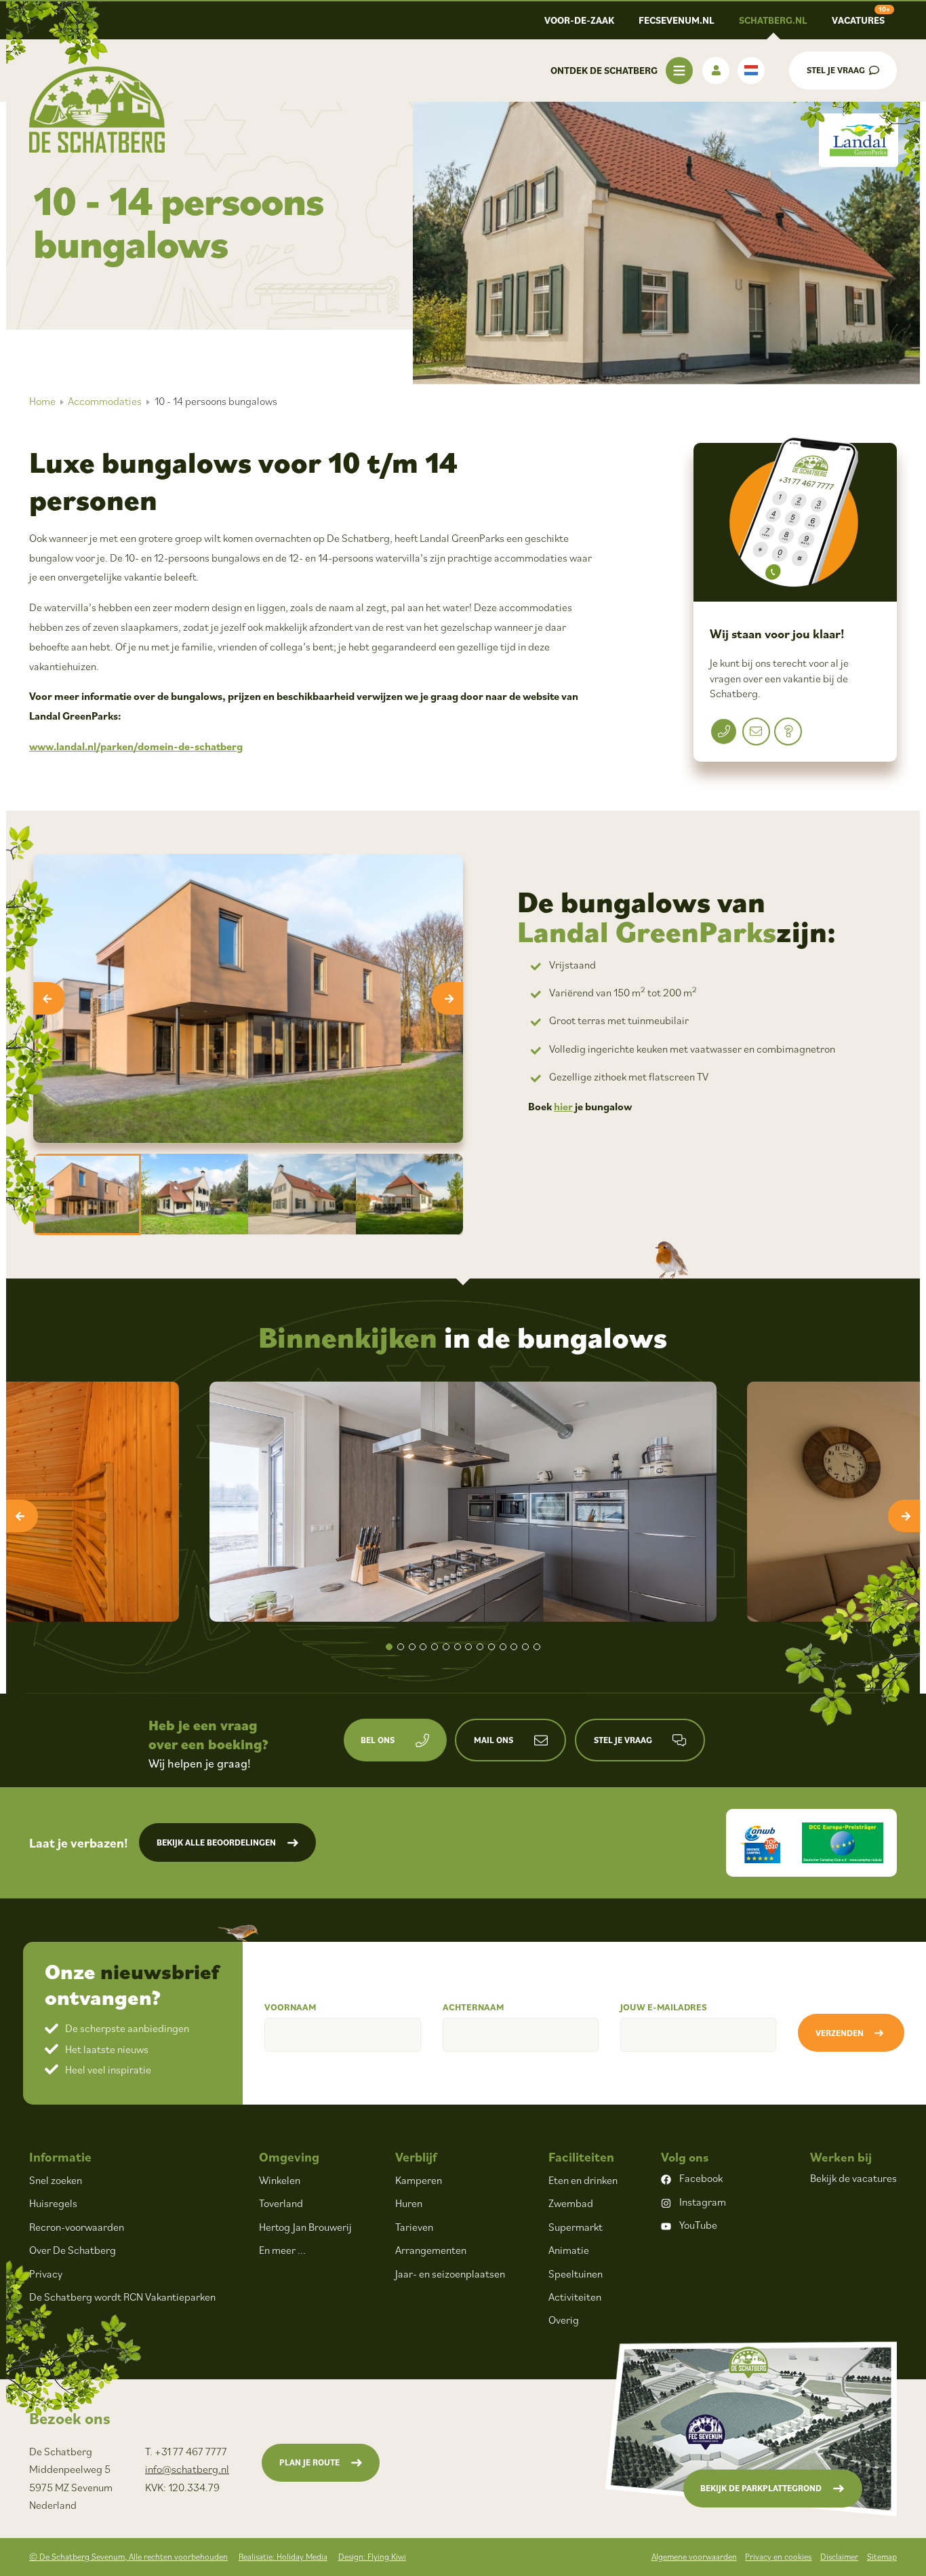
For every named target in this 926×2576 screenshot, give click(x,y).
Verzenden (840, 2033)
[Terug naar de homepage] (97, 110)
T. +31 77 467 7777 (186, 2451)
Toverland (281, 2203)
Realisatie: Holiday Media (283, 2557)
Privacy (46, 2273)
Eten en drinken (583, 2180)
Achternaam (473, 2007)
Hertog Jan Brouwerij (305, 2227)
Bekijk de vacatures (853, 2178)
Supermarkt (576, 2227)
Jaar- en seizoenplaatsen (450, 2273)
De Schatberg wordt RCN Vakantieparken (122, 2297)
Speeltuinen (576, 2273)
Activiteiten (575, 2297)
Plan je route (309, 2462)
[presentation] (49, 998)
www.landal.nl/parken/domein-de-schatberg (136, 746)
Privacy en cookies (778, 2557)
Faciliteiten (581, 2157)
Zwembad (571, 2203)
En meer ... (282, 2250)
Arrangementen (431, 2250)
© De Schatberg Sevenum (128, 2557)
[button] (389, 1647)
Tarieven (414, 2227)
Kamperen (419, 2180)
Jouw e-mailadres (664, 2007)
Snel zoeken (56, 2180)
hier (563, 1106)
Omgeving (289, 2157)
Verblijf (416, 2157)
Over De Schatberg (73, 2250)
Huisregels (53, 2203)
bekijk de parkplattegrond (761, 2488)
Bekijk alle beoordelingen (216, 1842)
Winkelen (280, 2180)
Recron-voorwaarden (77, 2227)
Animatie (569, 2250)
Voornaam (290, 2007)
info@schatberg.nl (187, 2469)
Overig (564, 2320)
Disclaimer (839, 2557)
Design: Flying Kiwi (372, 2557)
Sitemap (882, 2557)
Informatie (60, 2157)
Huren (409, 2203)
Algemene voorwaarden (694, 2557)
